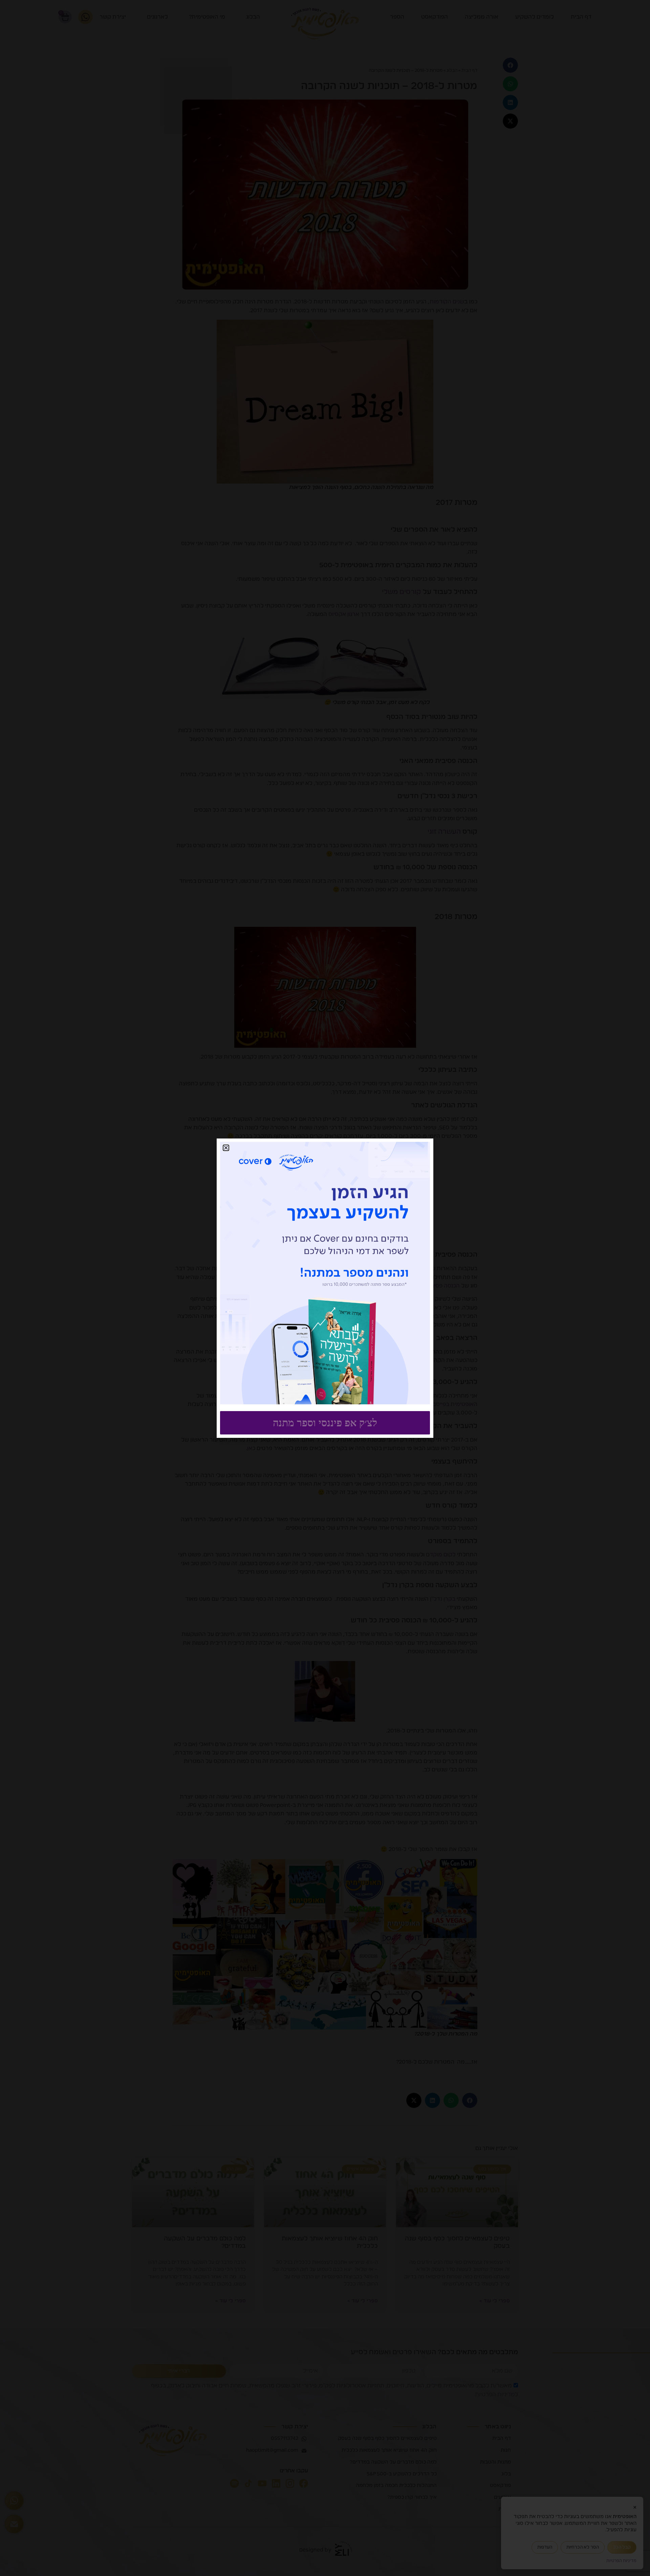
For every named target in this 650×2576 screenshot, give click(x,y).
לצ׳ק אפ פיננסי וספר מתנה (325, 1423)
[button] (226, 1148)
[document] (325, 1288)
